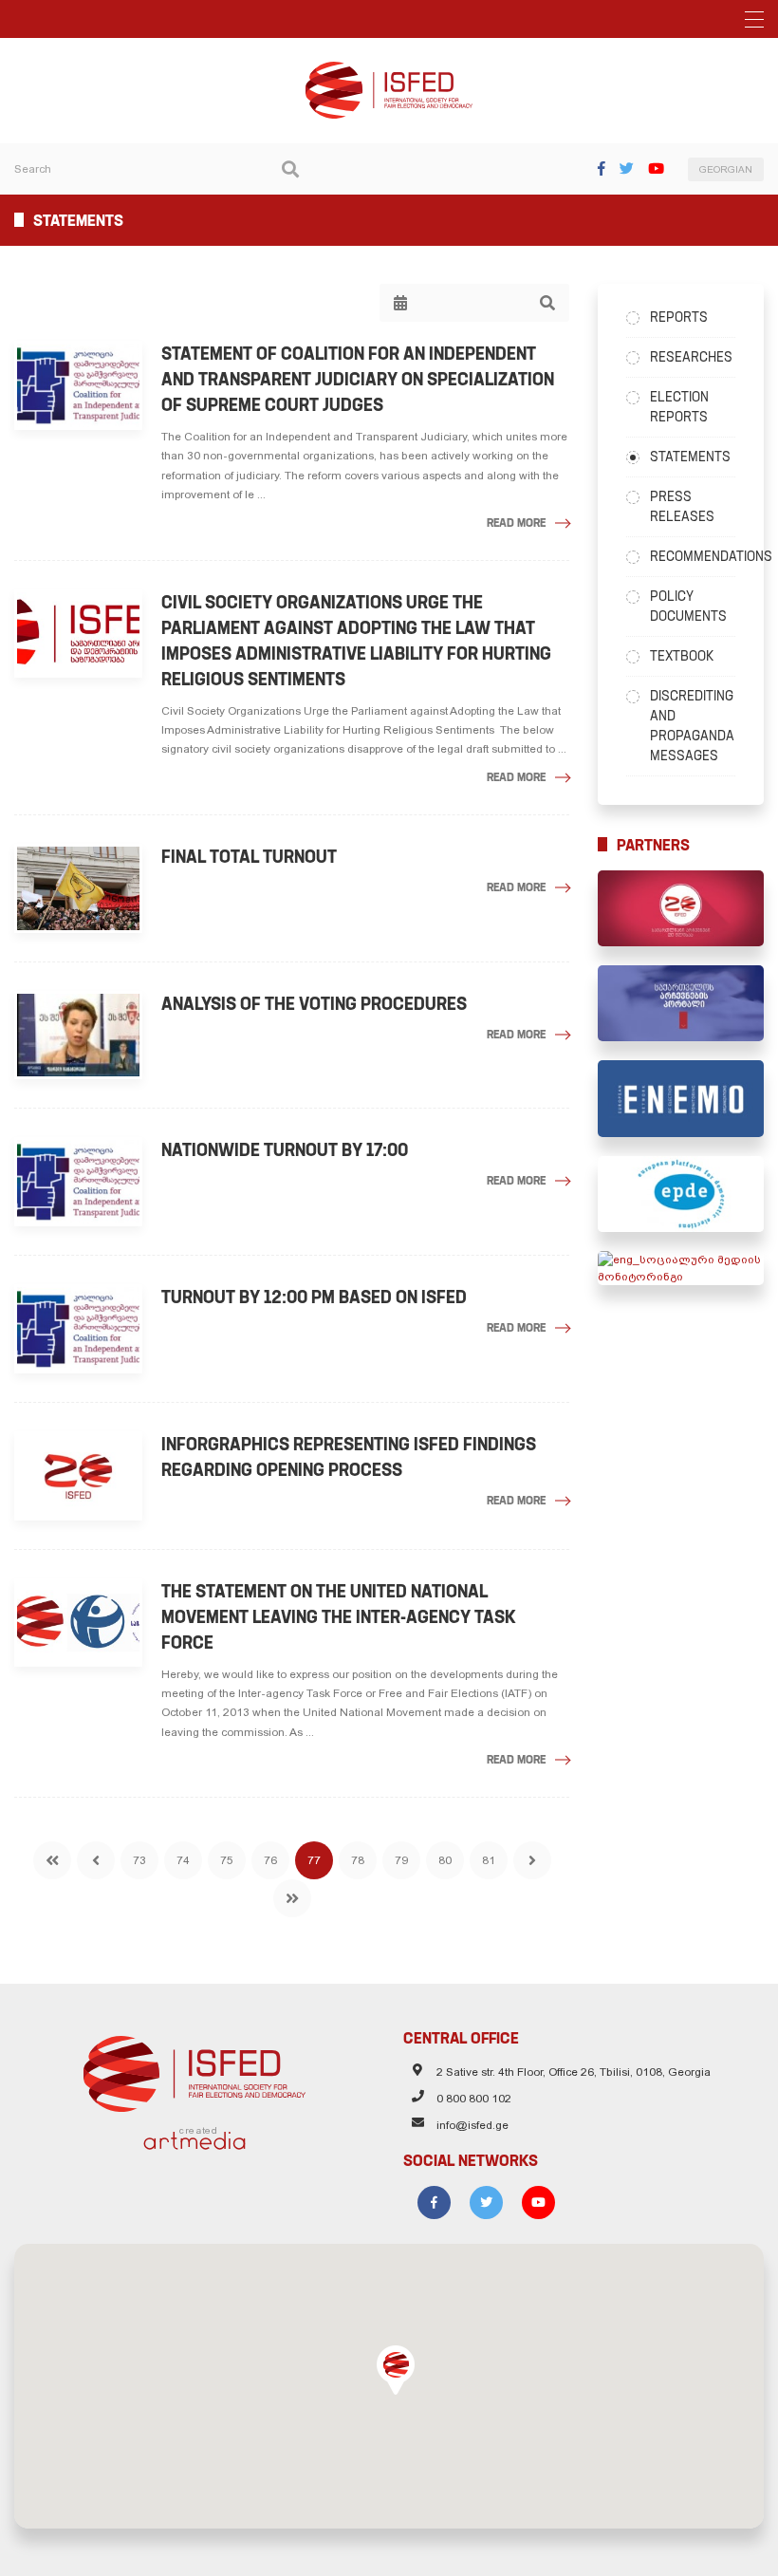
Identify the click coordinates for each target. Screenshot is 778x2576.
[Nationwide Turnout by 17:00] (78, 1182)
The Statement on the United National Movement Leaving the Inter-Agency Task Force (339, 1617)
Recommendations (693, 556)
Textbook (682, 656)
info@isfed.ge (472, 2125)
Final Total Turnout (249, 857)
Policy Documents (688, 606)
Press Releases (682, 506)
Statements (690, 457)
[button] (396, 2370)
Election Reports (679, 407)
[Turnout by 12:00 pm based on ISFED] (78, 1329)
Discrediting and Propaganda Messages (692, 726)
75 (227, 1860)
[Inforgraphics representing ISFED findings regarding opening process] (78, 1476)
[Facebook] (602, 168)
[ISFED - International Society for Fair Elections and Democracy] (389, 70)
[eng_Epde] (681, 1194)
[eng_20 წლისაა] (681, 908)
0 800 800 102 (474, 2099)
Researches (691, 357)
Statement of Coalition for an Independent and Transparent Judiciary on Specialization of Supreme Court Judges (358, 379)
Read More (516, 523)
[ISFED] (195, 2069)
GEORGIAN (726, 169)
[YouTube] (656, 168)
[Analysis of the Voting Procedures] (78, 1036)
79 (401, 1860)
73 (139, 1860)
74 (183, 1860)
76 (270, 1860)
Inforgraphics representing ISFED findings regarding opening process (349, 1457)
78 (358, 1860)
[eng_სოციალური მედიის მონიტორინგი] (681, 1268)
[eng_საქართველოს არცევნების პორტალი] (681, 1003)
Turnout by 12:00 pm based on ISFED (314, 1297)
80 (445, 1860)
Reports (679, 317)
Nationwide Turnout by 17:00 (285, 1150)
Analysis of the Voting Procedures (314, 1004)
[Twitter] (627, 168)
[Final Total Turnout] (78, 888)
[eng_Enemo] (681, 1098)
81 (489, 1860)
